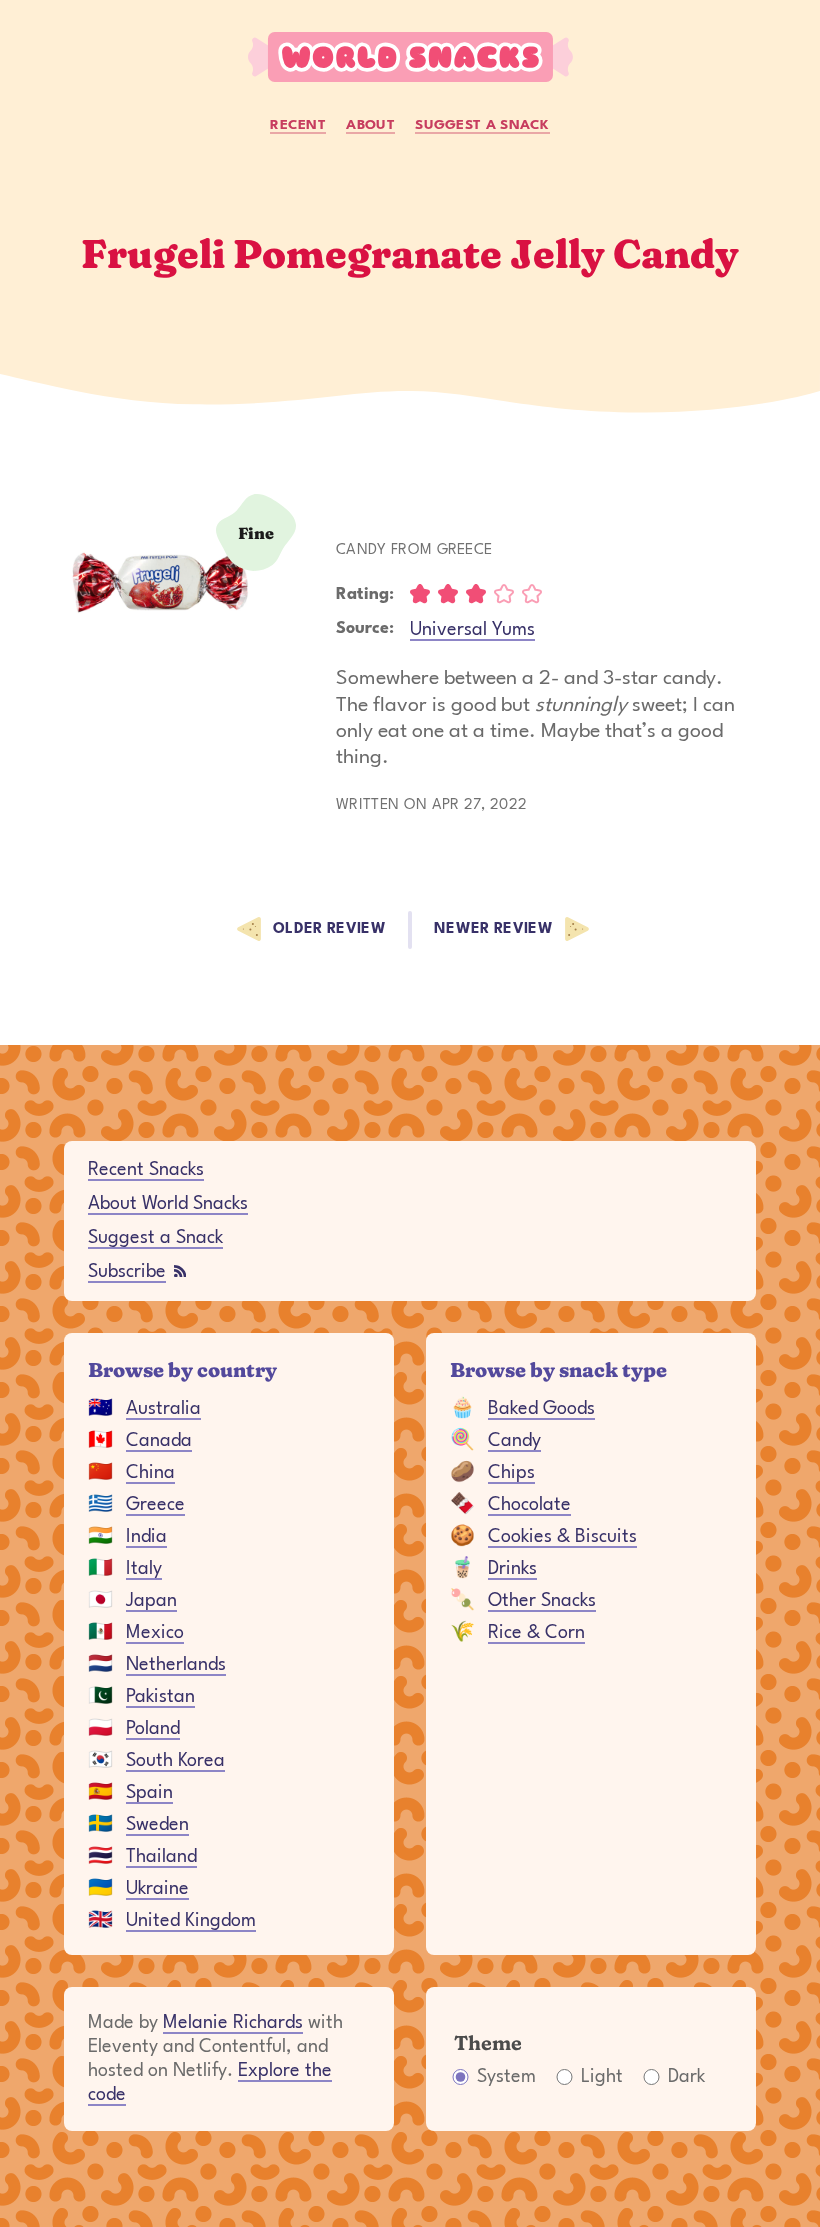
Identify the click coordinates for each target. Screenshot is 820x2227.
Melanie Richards (233, 2023)
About (370, 125)
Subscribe (127, 1272)
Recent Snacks (146, 1170)
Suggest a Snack (482, 125)
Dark (686, 2077)
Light (602, 2077)
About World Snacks (168, 1204)
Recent (298, 125)
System (506, 2077)
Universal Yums (472, 630)
